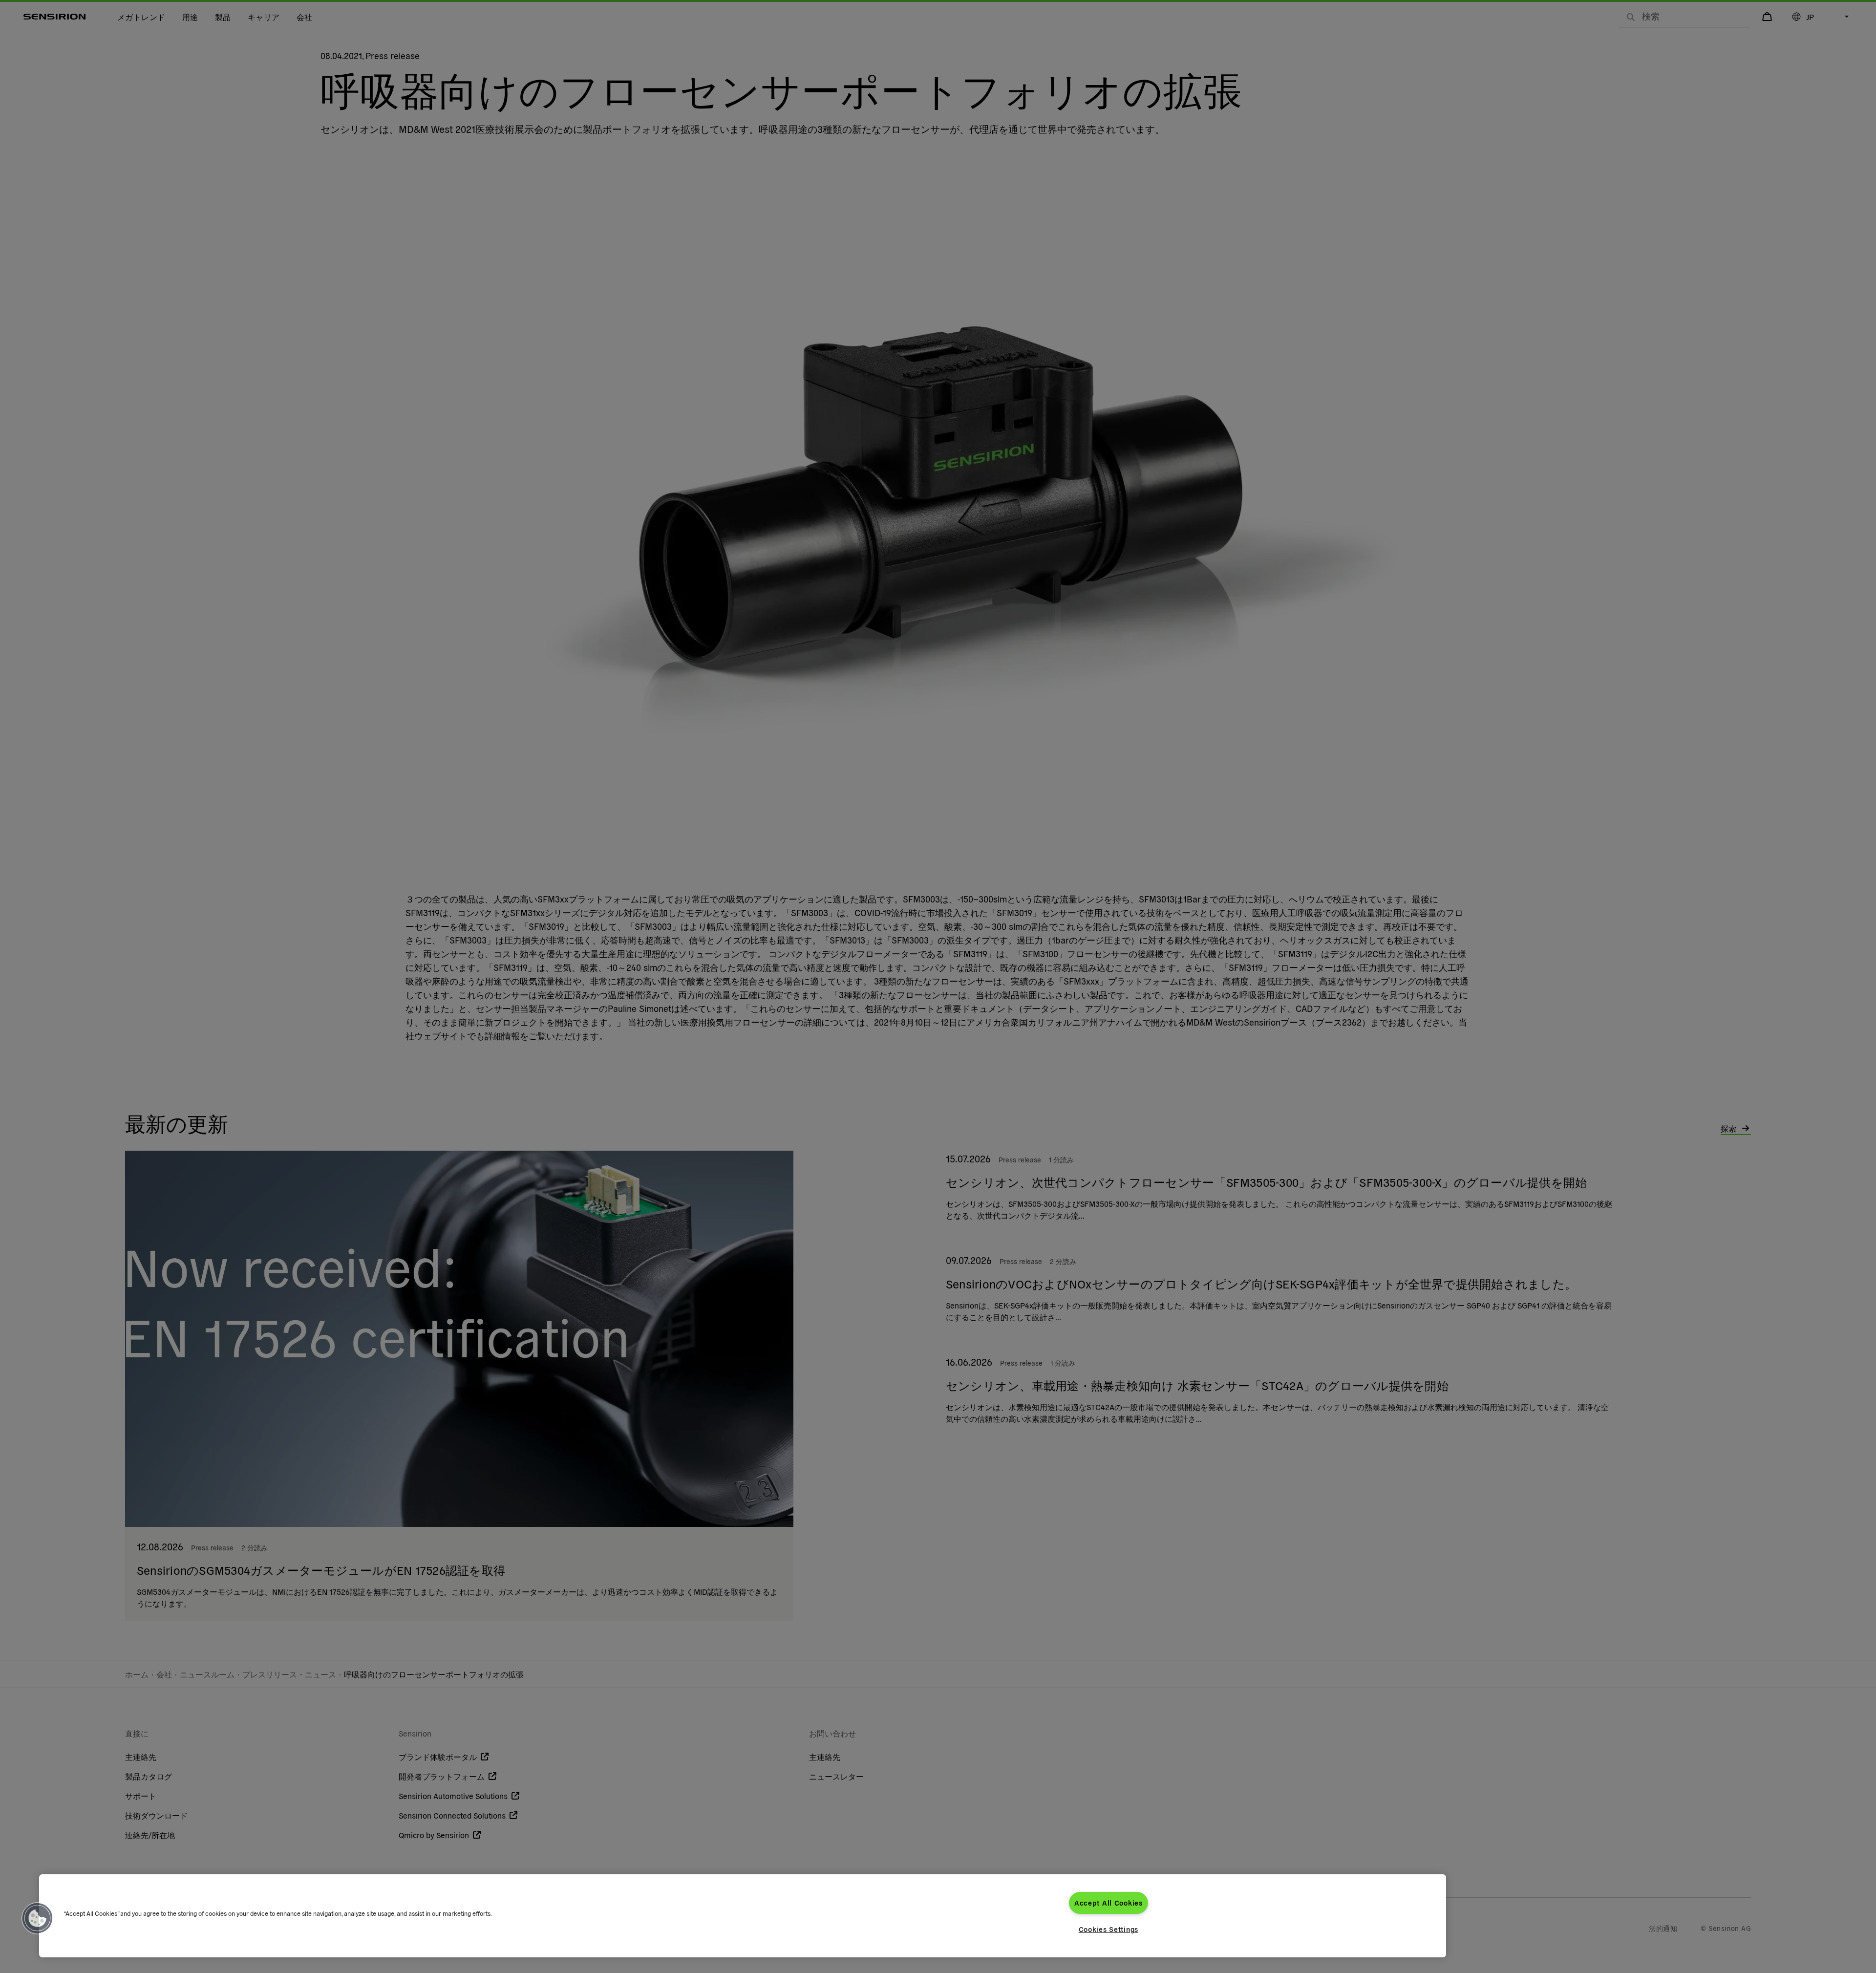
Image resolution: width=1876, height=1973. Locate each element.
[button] (38, 1918)
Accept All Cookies (1109, 1903)
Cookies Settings (1109, 1929)
